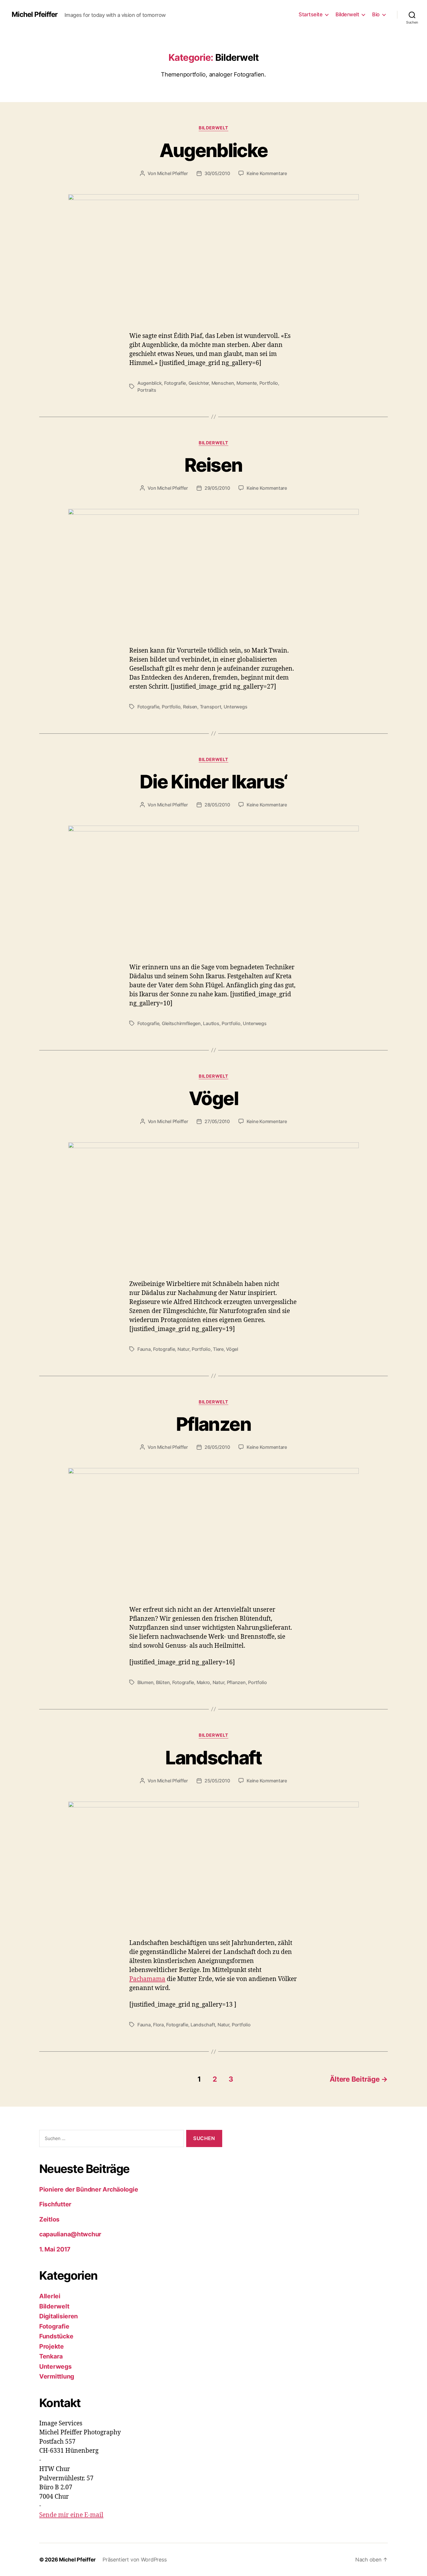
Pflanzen (214, 1424)
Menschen (223, 383)
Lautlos (211, 1023)
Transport (211, 707)
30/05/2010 (217, 173)
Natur (183, 1349)
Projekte (52, 2346)
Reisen (213, 465)
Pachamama (147, 1979)
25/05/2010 (217, 1781)
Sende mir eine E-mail (71, 2515)
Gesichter (199, 383)
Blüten (163, 1682)
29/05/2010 (217, 488)
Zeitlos (50, 2219)
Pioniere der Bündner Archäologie (89, 2189)
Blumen (145, 1682)
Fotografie (175, 383)
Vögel (214, 1098)
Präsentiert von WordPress (134, 2560)
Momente (247, 383)
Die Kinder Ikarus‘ (214, 782)
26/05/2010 (217, 1447)
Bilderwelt (347, 14)
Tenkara (51, 2356)
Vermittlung (57, 2376)
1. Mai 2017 (55, 2249)
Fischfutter (55, 2204)
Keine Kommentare (267, 173)
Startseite (311, 14)
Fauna (144, 1349)
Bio (376, 14)
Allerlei (50, 2296)
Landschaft (213, 1758)
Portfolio (269, 383)
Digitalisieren (59, 2316)
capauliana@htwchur (70, 2234)
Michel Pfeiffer (35, 15)
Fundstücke (56, 2336)
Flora (158, 2025)
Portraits (147, 390)
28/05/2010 (217, 805)
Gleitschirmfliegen (181, 1023)
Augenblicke (214, 150)
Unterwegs (236, 707)
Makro (203, 1682)
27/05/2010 (217, 1121)
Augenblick (149, 383)
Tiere (218, 1349)
